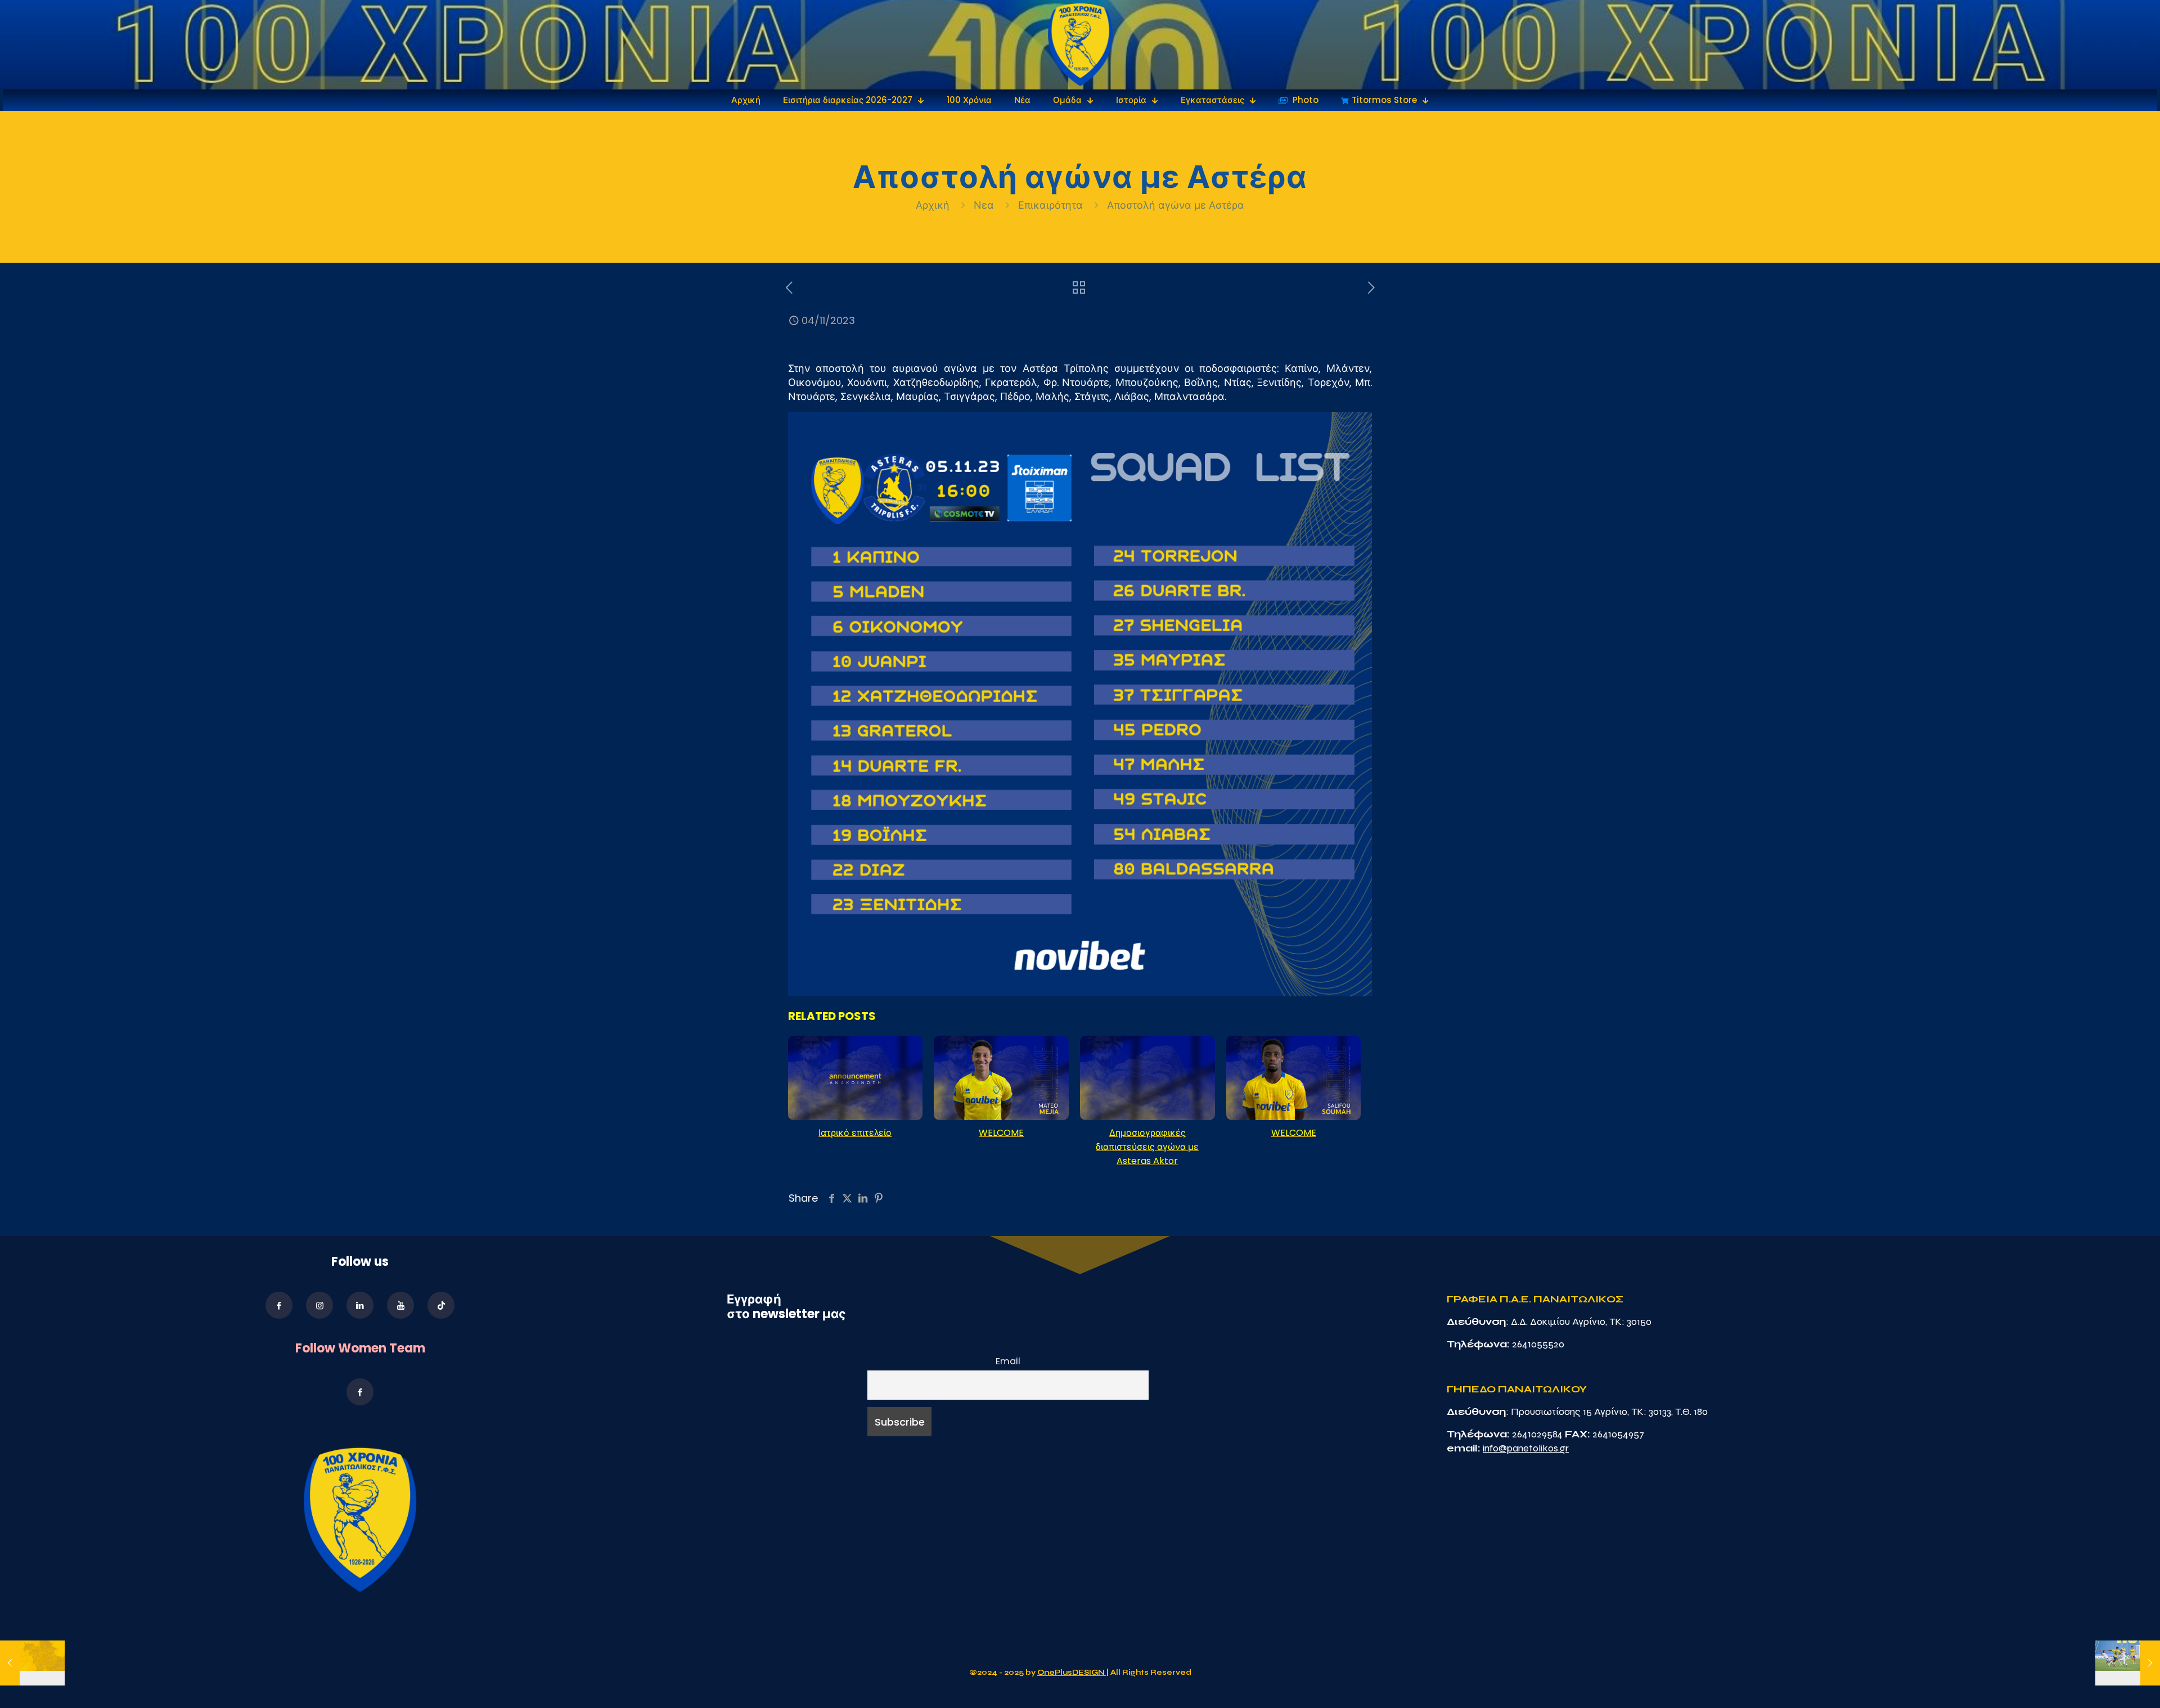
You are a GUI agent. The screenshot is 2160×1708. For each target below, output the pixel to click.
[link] (1080, 45)
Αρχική (934, 205)
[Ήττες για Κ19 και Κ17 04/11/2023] (32, 1663)
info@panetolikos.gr (1526, 1448)
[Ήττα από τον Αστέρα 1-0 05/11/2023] (2128, 1663)
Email (1008, 1361)
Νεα (984, 205)
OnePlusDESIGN (1072, 1673)
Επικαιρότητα (1050, 205)
